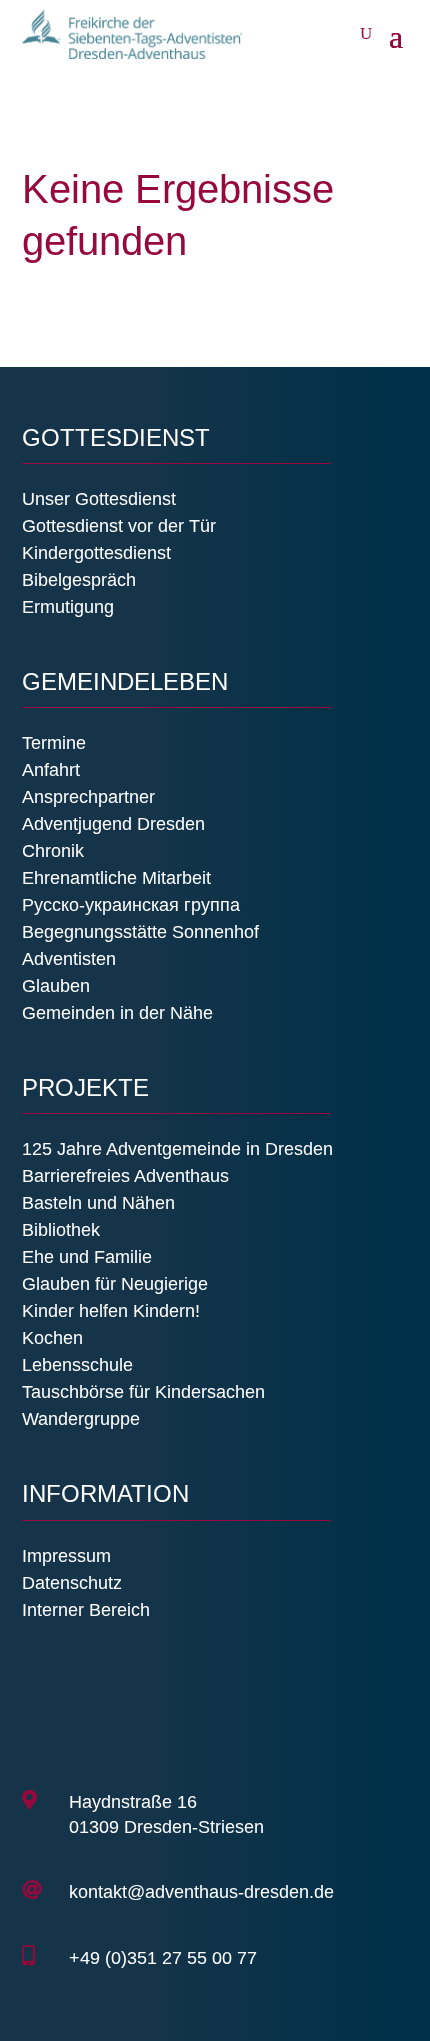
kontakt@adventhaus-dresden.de (201, 1892)
